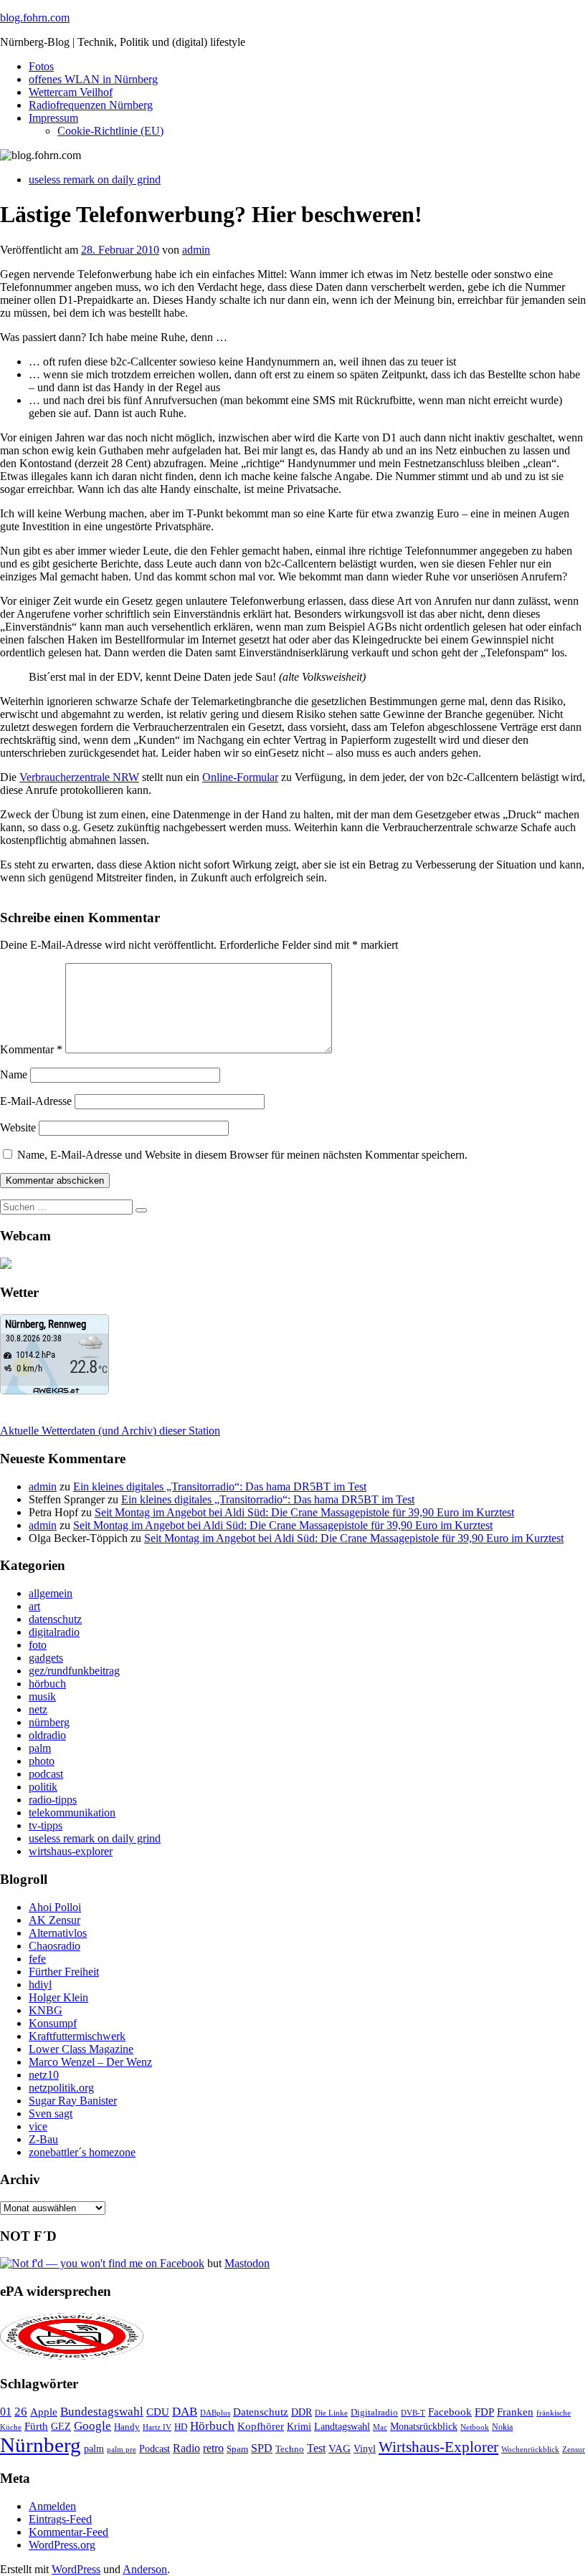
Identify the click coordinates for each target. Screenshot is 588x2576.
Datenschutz (261, 2412)
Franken (515, 2412)
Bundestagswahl (102, 2412)
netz (38, 1709)
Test (316, 2448)
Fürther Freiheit (64, 1972)
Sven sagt (51, 2113)
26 (21, 2412)
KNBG (46, 2010)
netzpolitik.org (61, 2088)
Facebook (450, 2412)
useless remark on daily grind (95, 179)
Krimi (299, 2427)
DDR (302, 2412)
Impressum (53, 118)
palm (40, 1748)
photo (42, 1761)
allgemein (51, 1593)
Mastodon (247, 2263)
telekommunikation (72, 1813)
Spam (237, 2449)
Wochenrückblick (530, 2449)
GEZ (61, 2427)
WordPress (76, 2569)
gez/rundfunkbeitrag (74, 1671)
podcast (46, 1774)
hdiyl (40, 1984)
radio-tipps (53, 1800)
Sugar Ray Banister (73, 2101)
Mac (380, 2427)
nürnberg (49, 1722)
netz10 (44, 2075)
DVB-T (413, 2413)
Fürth (36, 2426)
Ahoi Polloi (55, 1907)
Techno (290, 2449)
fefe (37, 1959)
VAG (340, 2448)
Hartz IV (157, 2427)
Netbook (475, 2427)
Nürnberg (41, 2445)
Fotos (41, 66)
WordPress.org (62, 2545)
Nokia (502, 2427)
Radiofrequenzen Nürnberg (91, 105)
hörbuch (47, 1684)
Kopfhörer (261, 2426)
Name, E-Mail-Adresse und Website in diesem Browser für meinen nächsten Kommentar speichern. (242, 1155)
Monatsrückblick (424, 2427)
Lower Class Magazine (81, 2049)
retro (213, 2448)
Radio (186, 2448)
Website (18, 1127)
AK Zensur (54, 1920)
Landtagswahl (342, 2426)
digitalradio (54, 1632)
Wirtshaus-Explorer (438, 2447)
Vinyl (365, 2449)
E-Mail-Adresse (36, 1101)
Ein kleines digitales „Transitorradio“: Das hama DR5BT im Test (220, 1486)
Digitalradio (374, 2412)
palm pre (122, 2449)
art (34, 1606)
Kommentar (31, 1049)
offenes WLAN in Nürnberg (93, 79)
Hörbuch (212, 2426)
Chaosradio (54, 1946)
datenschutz (55, 1619)
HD (181, 2427)
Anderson (145, 2569)
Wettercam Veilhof (71, 92)
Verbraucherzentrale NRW (79, 777)
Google (93, 2426)
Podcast (155, 2449)
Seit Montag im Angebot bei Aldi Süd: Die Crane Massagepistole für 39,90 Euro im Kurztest (304, 1512)
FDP (484, 2412)
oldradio (47, 1735)
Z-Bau (43, 2139)
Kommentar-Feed (68, 2532)
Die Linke (331, 2413)
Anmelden (52, 2506)
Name (14, 1074)
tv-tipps (46, 1825)
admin (196, 250)
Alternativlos (58, 1933)
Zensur (574, 2449)
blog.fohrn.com (35, 18)
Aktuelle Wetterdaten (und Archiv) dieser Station (110, 1431)
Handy (127, 2427)
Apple (44, 2412)
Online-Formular (240, 777)
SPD (262, 2448)
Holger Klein (58, 1997)
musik (42, 1696)
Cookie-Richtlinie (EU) (110, 131)
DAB (185, 2412)
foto (38, 1645)
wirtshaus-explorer (71, 1851)
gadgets (46, 1658)
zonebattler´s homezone (82, 2152)
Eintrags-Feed (60, 2519)
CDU (158, 2412)
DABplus (215, 2413)
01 (6, 2412)
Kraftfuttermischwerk (77, 2036)
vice (38, 2126)
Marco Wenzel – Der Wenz (90, 2062)
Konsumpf (53, 2023)
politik (43, 1787)
